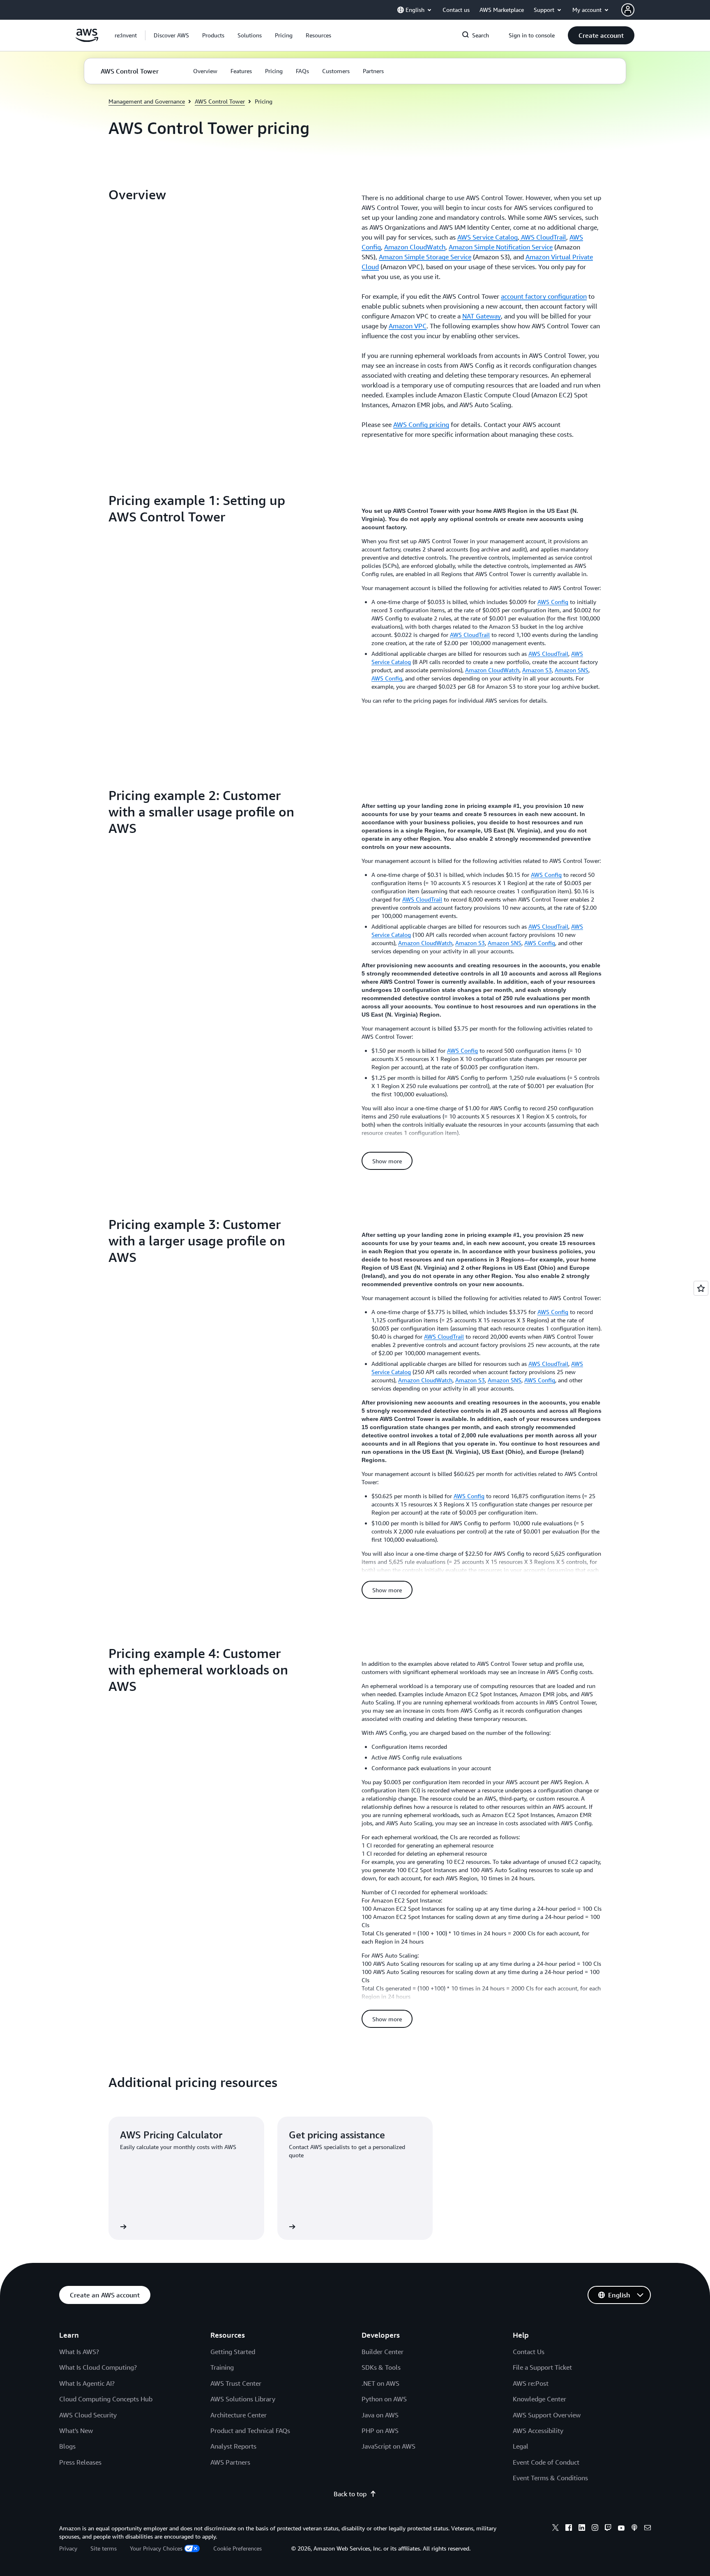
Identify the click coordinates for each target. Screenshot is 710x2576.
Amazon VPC (408, 326)
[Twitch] (608, 2529)
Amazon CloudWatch (415, 247)
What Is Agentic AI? (87, 2383)
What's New (76, 2431)
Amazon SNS (572, 670)
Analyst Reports (233, 2446)
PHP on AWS (380, 2431)
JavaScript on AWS (388, 2446)
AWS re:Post (531, 2383)
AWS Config (553, 602)
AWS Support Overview (547, 2415)
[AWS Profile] (628, 10)
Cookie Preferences (237, 2548)
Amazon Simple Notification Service (501, 247)
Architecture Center (239, 2415)
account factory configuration (544, 296)
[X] (556, 2529)
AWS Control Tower (220, 101)
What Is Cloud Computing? (98, 2367)
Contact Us (529, 2352)
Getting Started (233, 2352)
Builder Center (383, 2352)
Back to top (350, 2494)
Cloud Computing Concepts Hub (106, 2399)
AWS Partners (230, 2462)
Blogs (67, 2446)
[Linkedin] (582, 2529)
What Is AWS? (79, 2352)
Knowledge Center (539, 2399)
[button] (171, 35)
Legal (521, 2446)
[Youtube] (621, 2529)
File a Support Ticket (542, 2367)
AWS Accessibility (538, 2431)
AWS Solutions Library (243, 2399)
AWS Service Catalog (488, 237)
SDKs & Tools (381, 2367)
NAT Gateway (482, 316)
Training (222, 2367)
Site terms (104, 2548)
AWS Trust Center (236, 2383)
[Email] (648, 2529)
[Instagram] (595, 2529)
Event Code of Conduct (546, 2462)
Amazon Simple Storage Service (425, 257)
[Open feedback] (701, 1288)
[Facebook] (569, 2529)
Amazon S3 (537, 670)
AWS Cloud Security (88, 2415)
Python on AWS (384, 2399)
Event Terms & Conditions (550, 2478)
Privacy (68, 2548)
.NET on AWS (380, 2383)
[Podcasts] (634, 2529)
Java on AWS (380, 2415)
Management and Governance (147, 101)
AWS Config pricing (421, 424)
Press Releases (80, 2462)
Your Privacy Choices (156, 2548)
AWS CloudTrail (543, 237)
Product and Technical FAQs (250, 2431)
